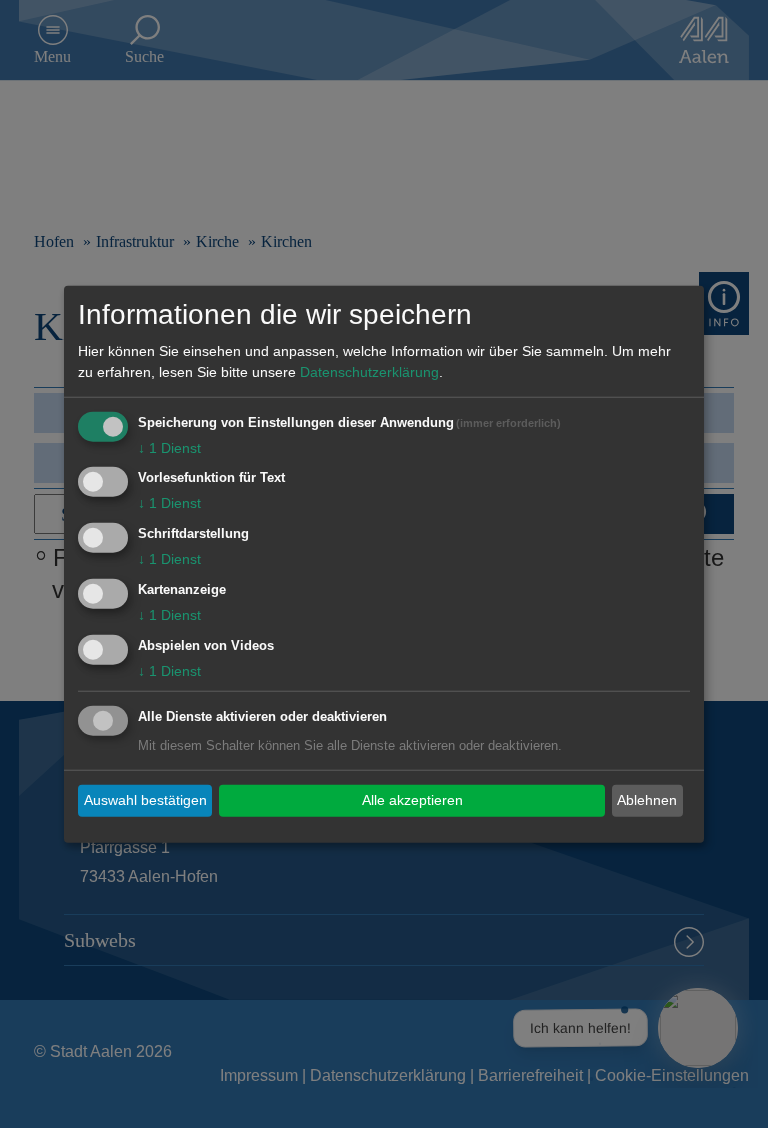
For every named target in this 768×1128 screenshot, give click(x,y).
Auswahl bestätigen (145, 800)
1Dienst (169, 447)
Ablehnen (647, 800)
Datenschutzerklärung (369, 371)
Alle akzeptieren (412, 800)
